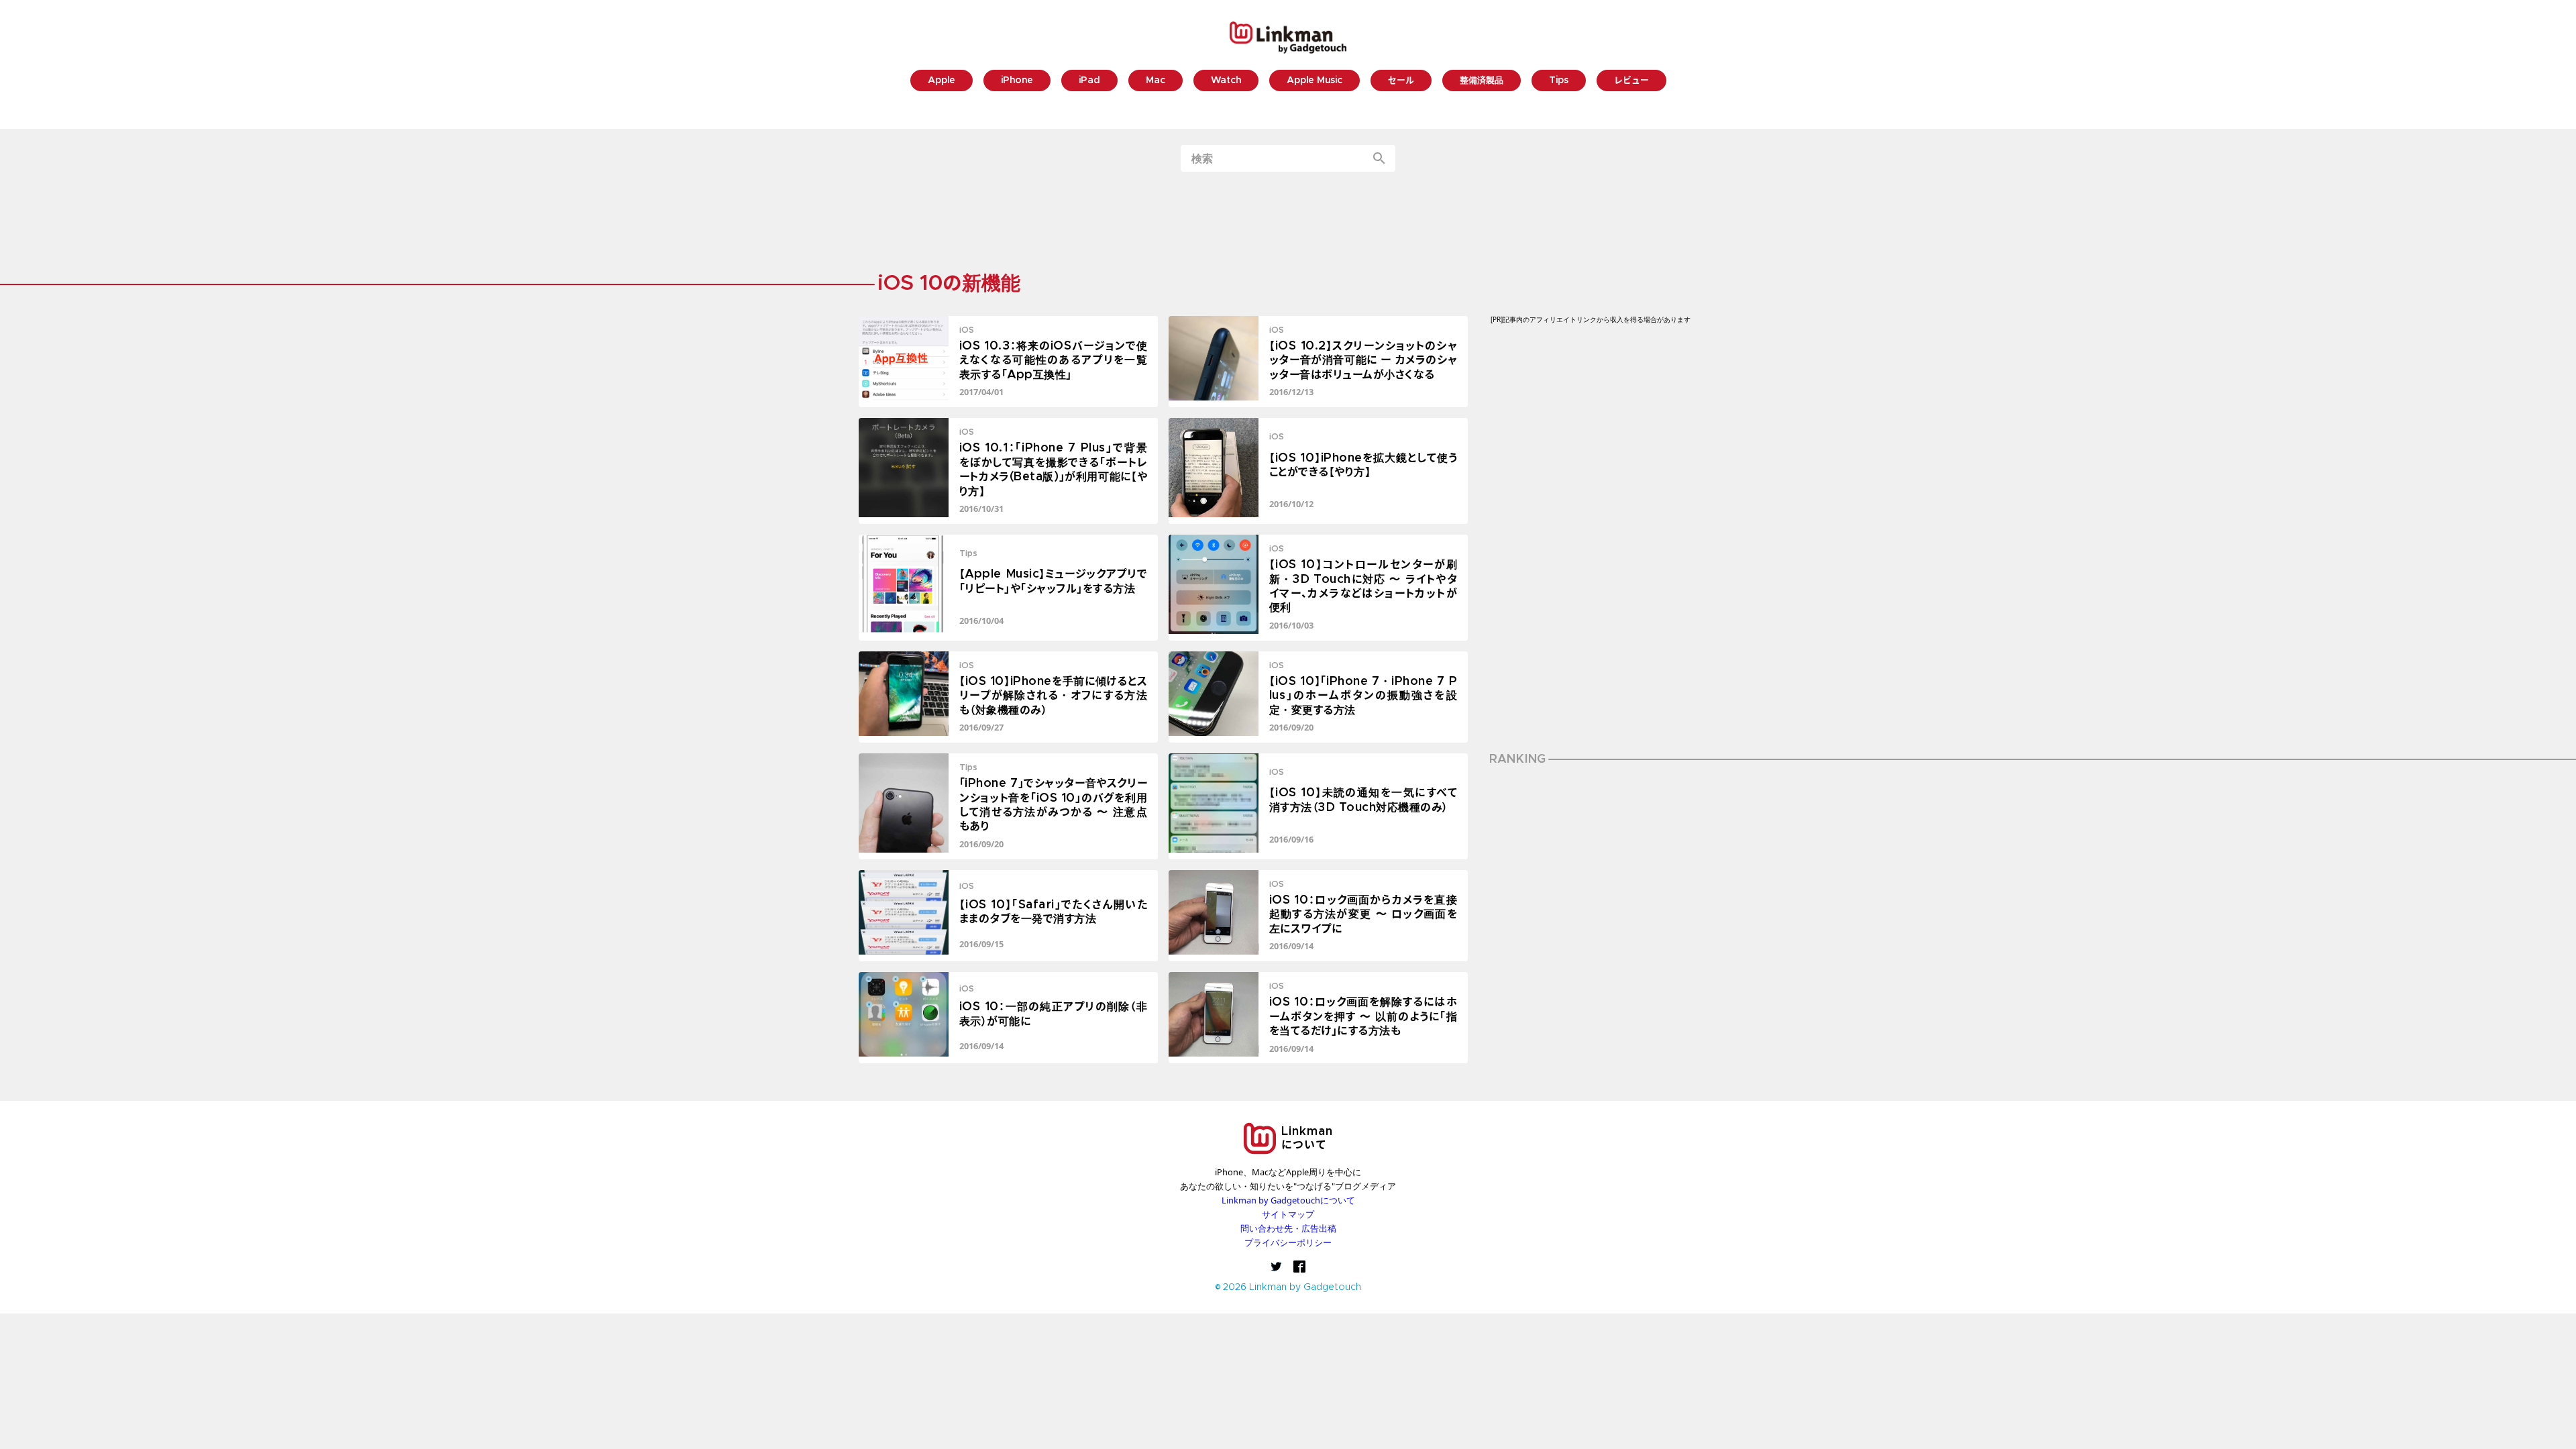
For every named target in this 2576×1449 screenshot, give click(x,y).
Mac (1156, 81)
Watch (1226, 81)
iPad (1089, 81)
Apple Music (1314, 81)
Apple (942, 81)
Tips (1559, 81)
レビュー (1631, 81)
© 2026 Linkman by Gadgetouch (1288, 1288)
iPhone (1017, 81)
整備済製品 (1482, 81)
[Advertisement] (1288, 223)
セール (1401, 81)
